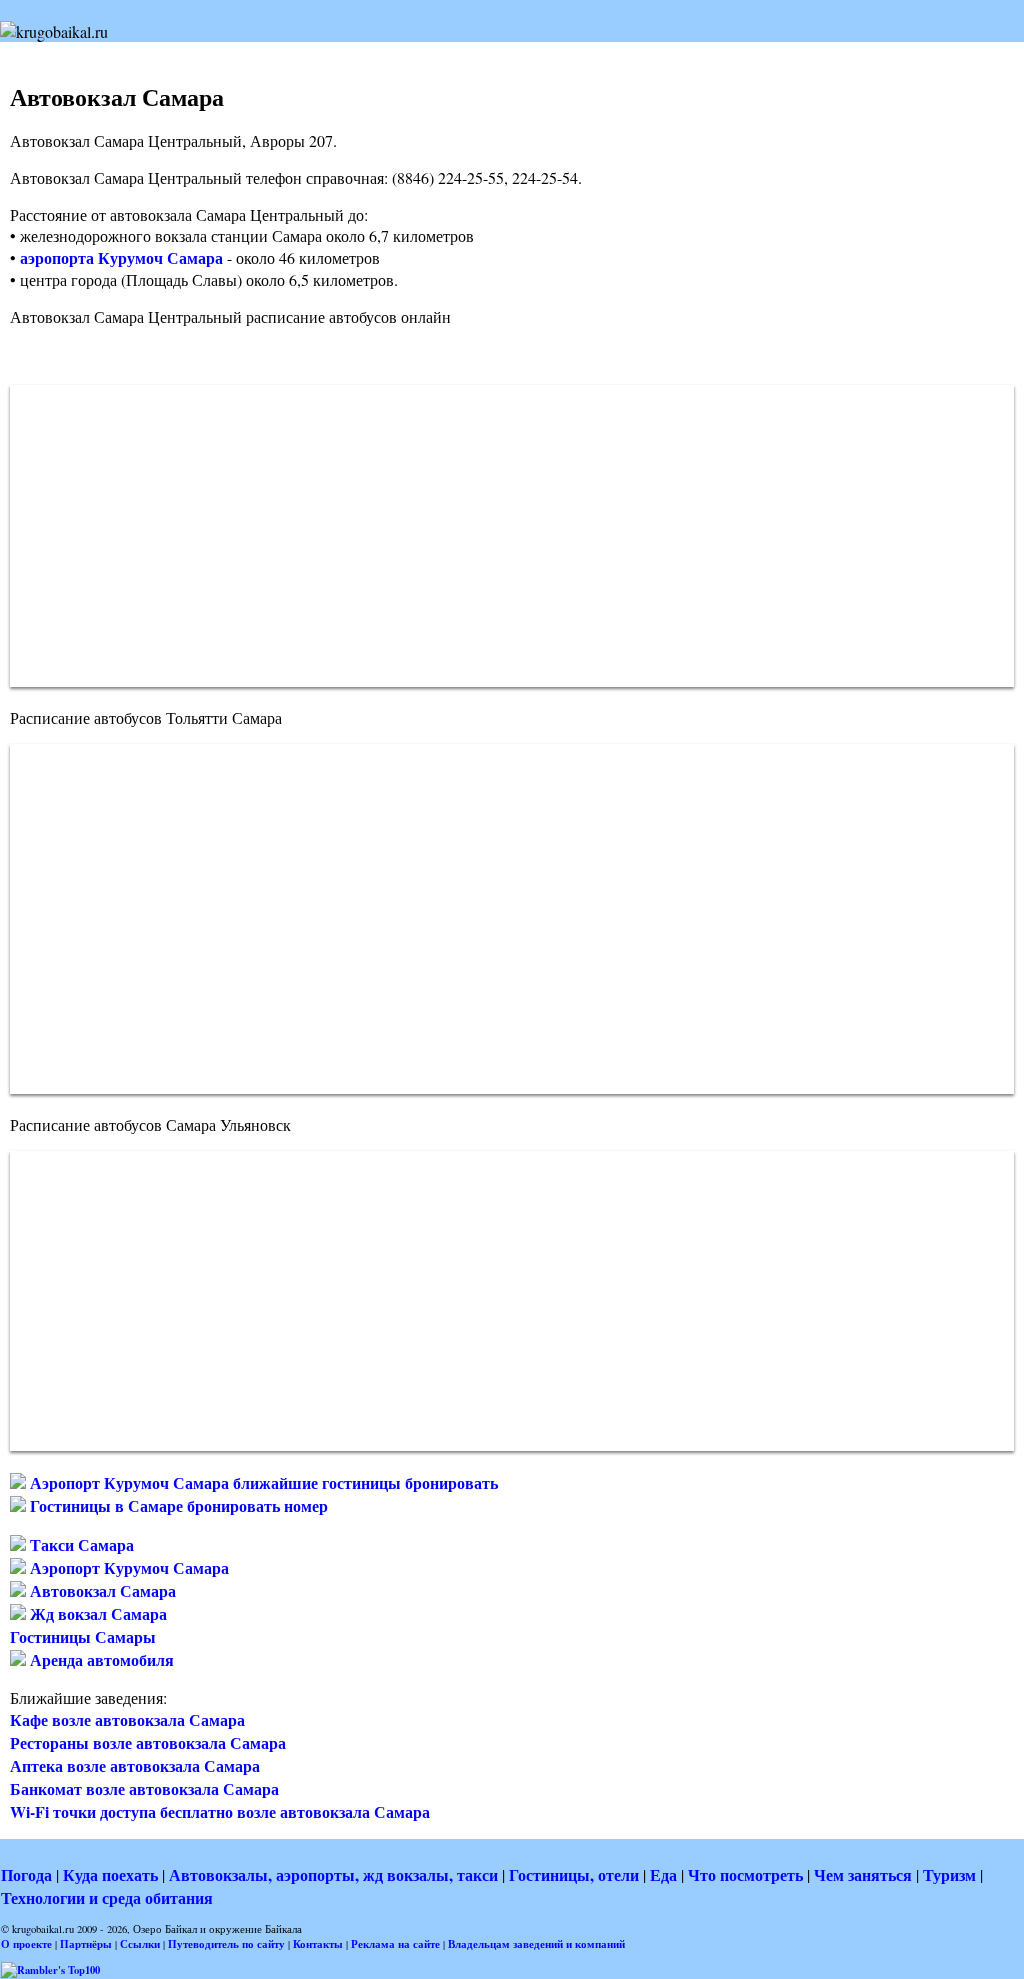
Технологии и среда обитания (107, 1897)
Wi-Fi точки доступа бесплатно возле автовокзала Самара (220, 1811)
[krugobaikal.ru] (54, 31)
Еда (663, 1874)
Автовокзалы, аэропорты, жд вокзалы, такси (333, 1874)
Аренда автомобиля (100, 1659)
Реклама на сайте (395, 1944)
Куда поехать (110, 1874)
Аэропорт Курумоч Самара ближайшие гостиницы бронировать (262, 1482)
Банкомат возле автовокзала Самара (144, 1788)
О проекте (26, 1944)
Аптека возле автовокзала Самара (135, 1765)
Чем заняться (863, 1874)
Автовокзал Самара (101, 1590)
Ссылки (140, 1944)
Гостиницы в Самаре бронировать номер (177, 1505)
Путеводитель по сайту (226, 1944)
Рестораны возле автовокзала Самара (148, 1742)
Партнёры (86, 1944)
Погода (26, 1874)
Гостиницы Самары (83, 1636)
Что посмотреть (745, 1874)
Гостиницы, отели (574, 1874)
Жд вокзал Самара (96, 1613)
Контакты (318, 1944)
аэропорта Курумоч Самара (121, 257)
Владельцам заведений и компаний (536, 1944)
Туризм (949, 1874)
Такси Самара (80, 1544)
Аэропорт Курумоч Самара (127, 1567)
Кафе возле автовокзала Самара (127, 1719)
